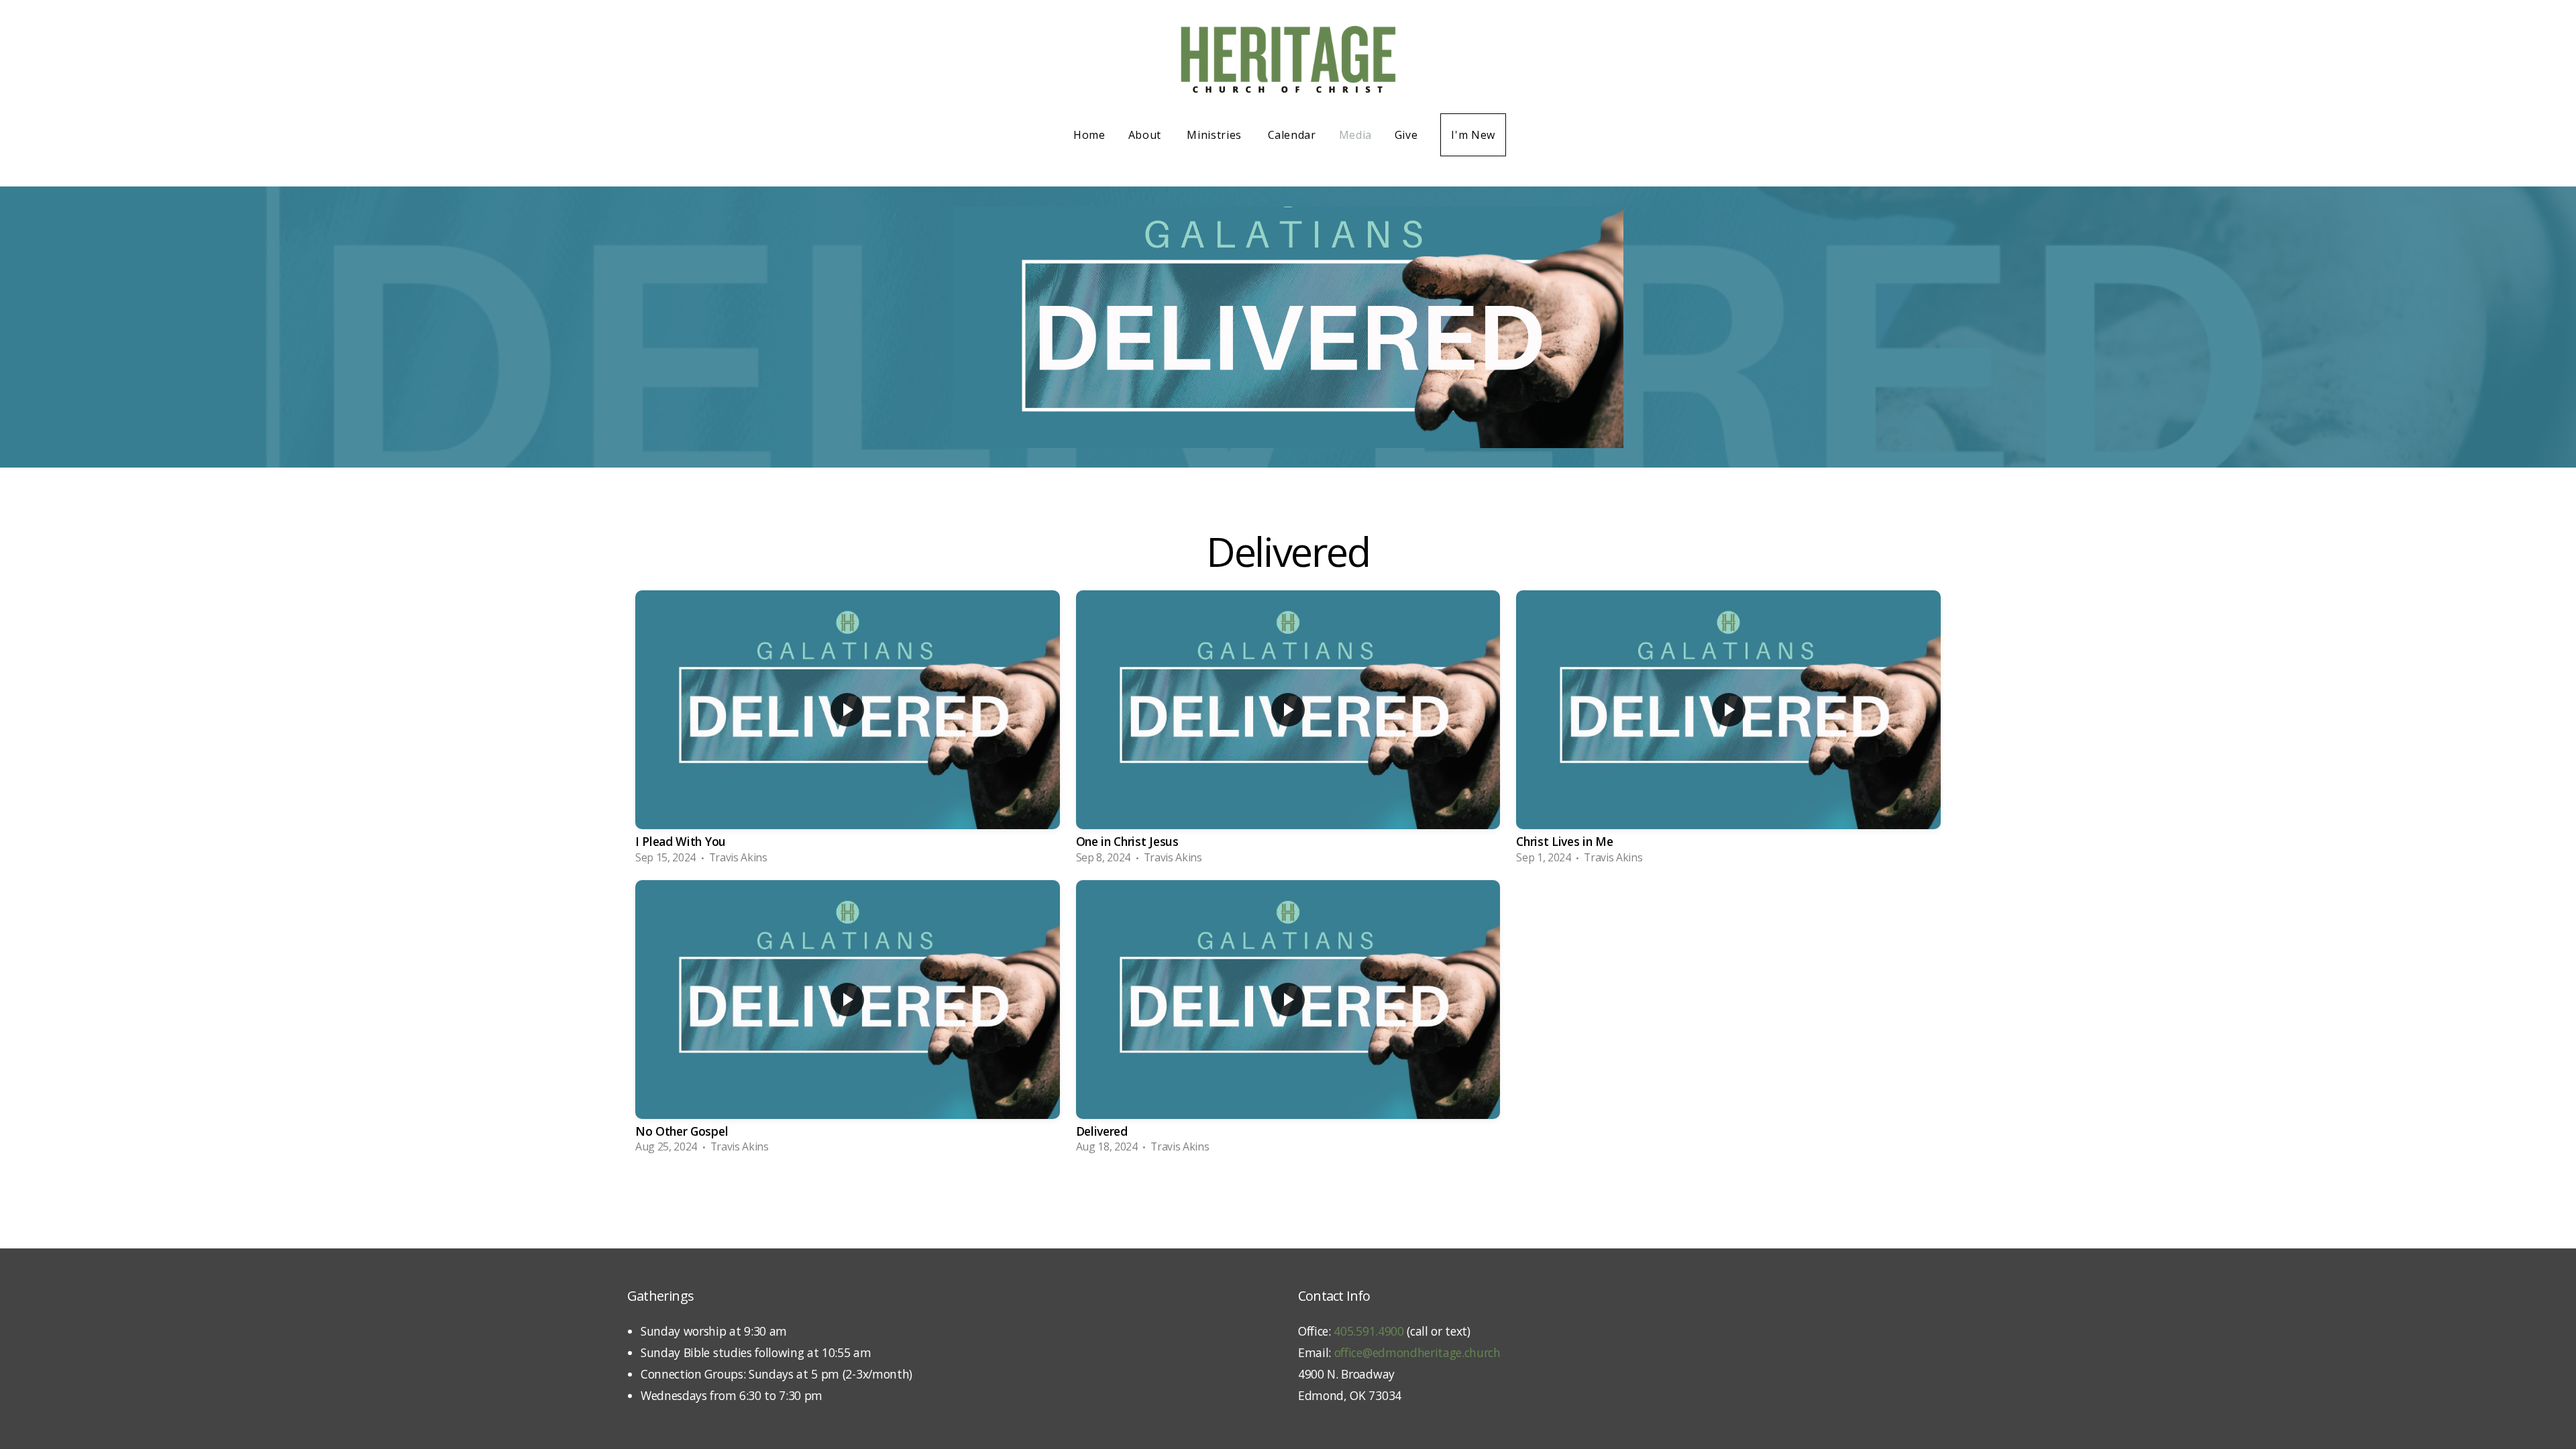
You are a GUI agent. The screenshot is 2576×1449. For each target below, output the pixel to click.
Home (1089, 135)
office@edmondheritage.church (1419, 1352)
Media (1355, 135)
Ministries (1216, 135)
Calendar (1292, 135)
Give (1406, 135)
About (1146, 135)
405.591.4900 (1368, 1331)
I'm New (1473, 135)
